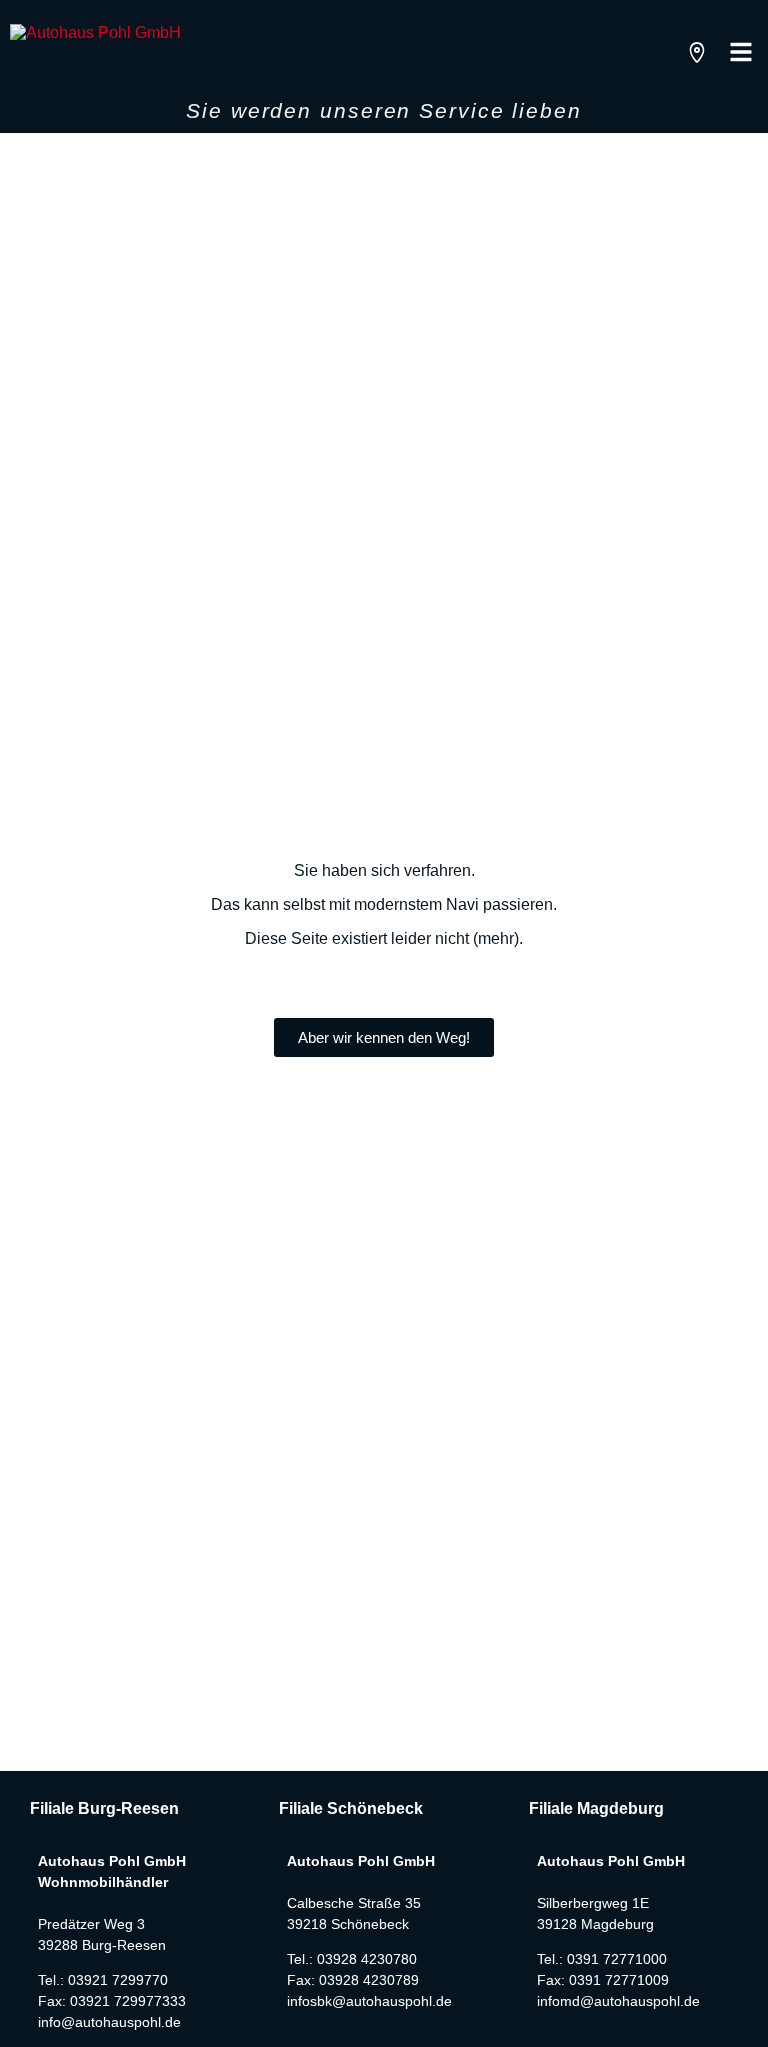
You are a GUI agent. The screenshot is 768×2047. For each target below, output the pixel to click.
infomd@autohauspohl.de (618, 2001)
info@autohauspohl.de (109, 2022)
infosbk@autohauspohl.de (369, 2001)
